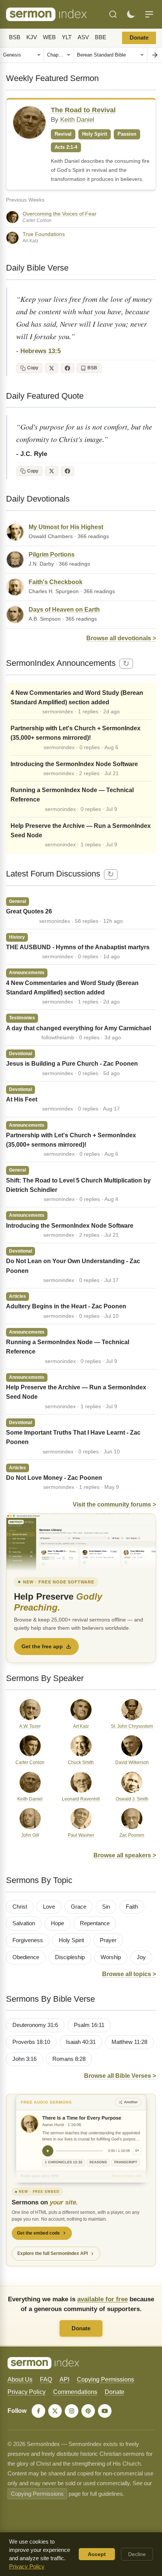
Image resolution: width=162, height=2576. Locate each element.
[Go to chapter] (154, 55)
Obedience (26, 1957)
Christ (20, 1907)
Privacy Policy (27, 2392)
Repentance (95, 1923)
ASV (83, 37)
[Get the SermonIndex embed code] (81, 2138)
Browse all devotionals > (121, 638)
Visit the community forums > (114, 1504)
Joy (141, 1957)
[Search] (113, 14)
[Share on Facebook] (67, 368)
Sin (106, 1907)
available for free (102, 2299)
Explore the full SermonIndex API (53, 2253)
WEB (49, 37)
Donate (139, 38)
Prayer (108, 1940)
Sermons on (45, 2202)
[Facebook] (38, 2411)
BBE (101, 37)
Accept (97, 2554)
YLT (67, 37)
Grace (79, 1907)
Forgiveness (28, 1940)
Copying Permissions (105, 2379)
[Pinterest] (88, 2411)
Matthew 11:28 (129, 2042)
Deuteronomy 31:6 (35, 2025)
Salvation (24, 1923)
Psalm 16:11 (89, 2025)
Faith (132, 1907)
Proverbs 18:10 (31, 2042)
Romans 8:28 (69, 2059)
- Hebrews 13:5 (38, 351)
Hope (57, 1923)
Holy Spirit (71, 1940)
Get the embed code (38, 2233)
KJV (32, 37)
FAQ (46, 2379)
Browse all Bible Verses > (120, 2076)
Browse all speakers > (125, 1855)
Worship (111, 1957)
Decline (137, 2554)
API (64, 2379)
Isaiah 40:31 (81, 2042)
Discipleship (70, 1957)
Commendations (75, 2392)
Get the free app (42, 1646)
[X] (55, 2411)
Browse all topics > (129, 1974)
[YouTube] (105, 2411)
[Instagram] (72, 2411)
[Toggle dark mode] (131, 14)
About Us (20, 2379)
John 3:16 (24, 2059)
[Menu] (149, 14)
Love (49, 1907)
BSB (15, 37)
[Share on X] (52, 368)
